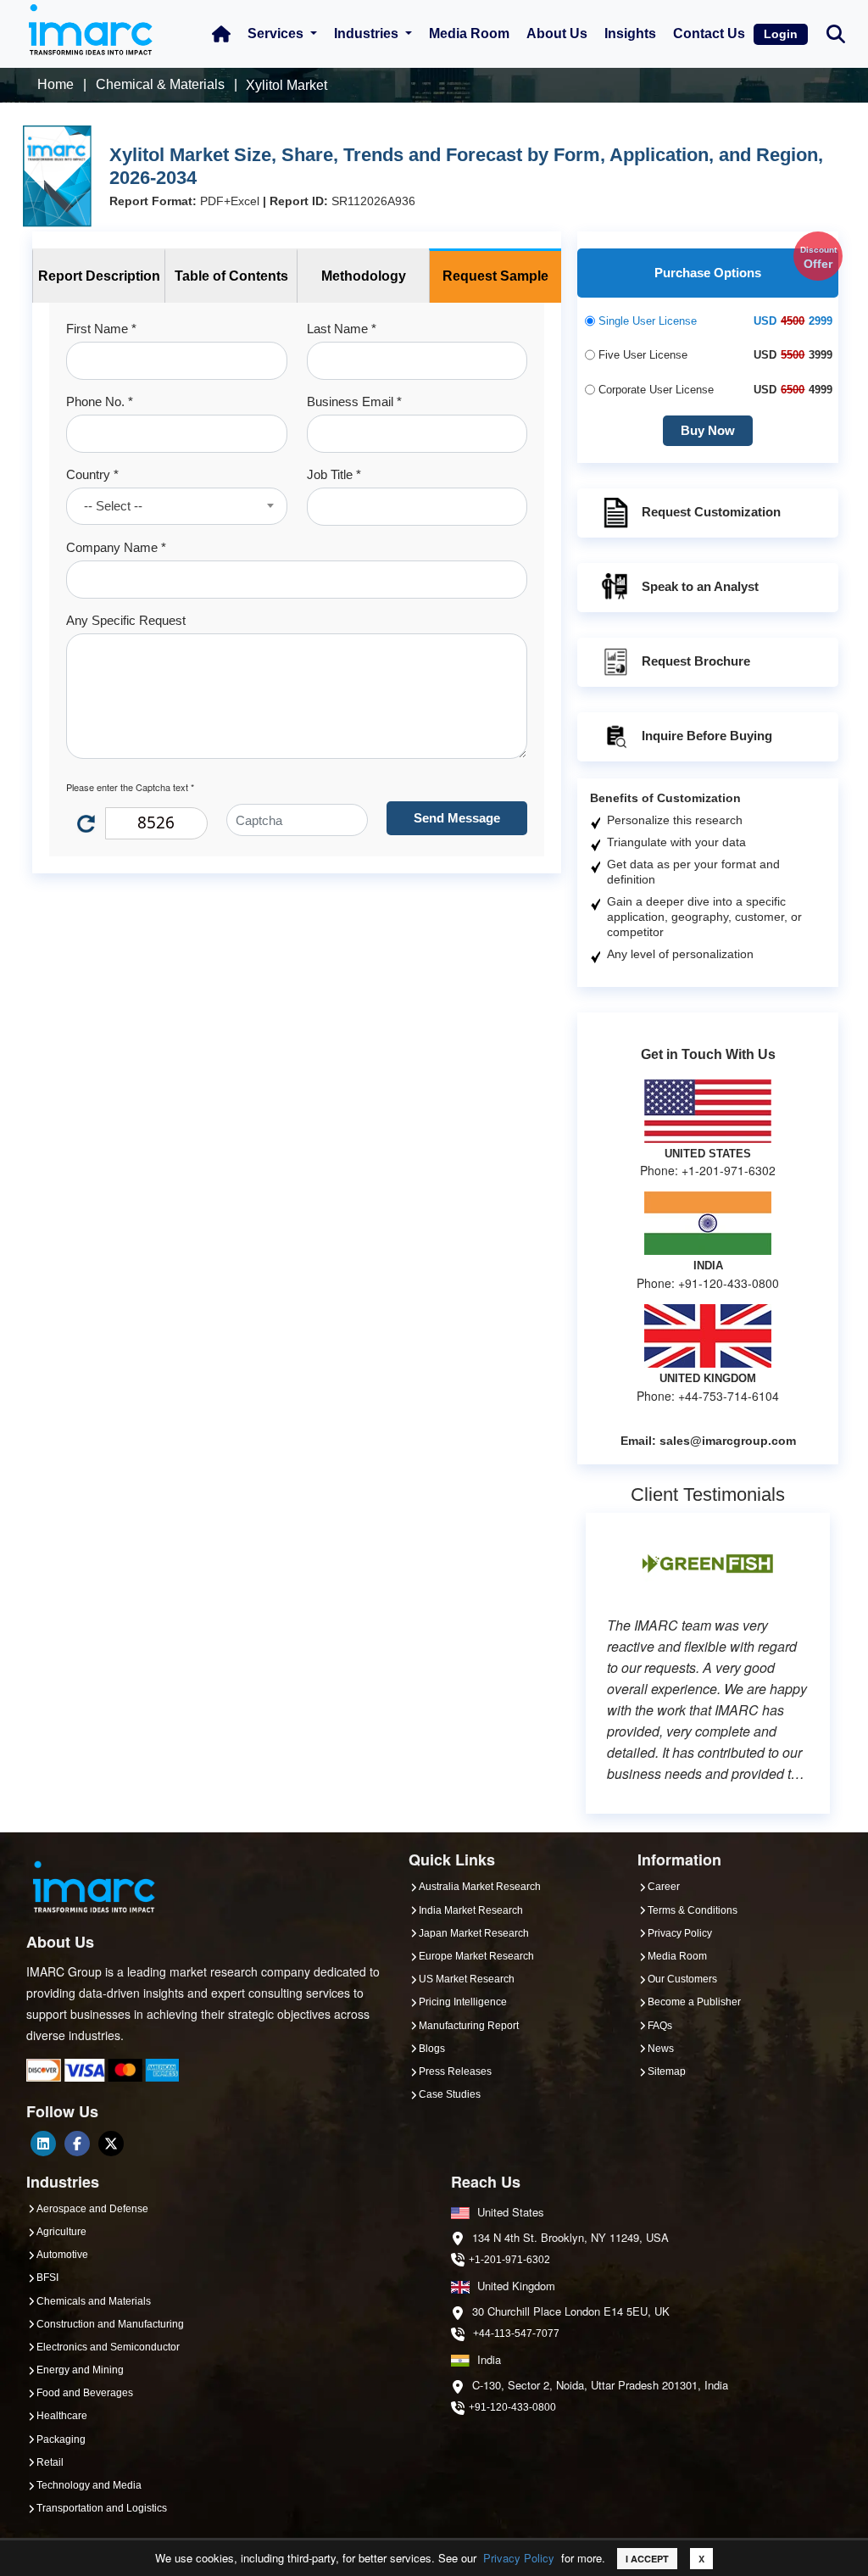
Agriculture (61, 2232)
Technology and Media (89, 2485)
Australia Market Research (480, 1887)
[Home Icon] (221, 34)
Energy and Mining (80, 2370)
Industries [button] (368, 33)
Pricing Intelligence (463, 2002)
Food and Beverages (85, 2393)
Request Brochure (696, 661)
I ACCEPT (647, 2559)
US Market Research (467, 1979)
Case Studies (450, 2094)
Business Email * (354, 401)
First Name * (101, 329)
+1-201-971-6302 (509, 2260)
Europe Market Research (476, 1956)
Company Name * (116, 547)
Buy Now (708, 430)
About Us (557, 33)
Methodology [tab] (364, 276)
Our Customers (682, 1979)
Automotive (62, 2255)
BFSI (47, 2278)
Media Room (469, 33)
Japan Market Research (474, 1933)
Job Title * (334, 474)
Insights (630, 33)
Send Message (457, 818)
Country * (92, 474)
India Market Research (471, 1910)
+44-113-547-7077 (516, 2333)
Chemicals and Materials (94, 2301)
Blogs (432, 2049)
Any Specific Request (126, 620)
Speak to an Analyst (700, 586)
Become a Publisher (694, 2002)
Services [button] (277, 33)
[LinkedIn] (43, 2144)
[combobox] (177, 506)
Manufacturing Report (469, 2026)
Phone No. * (100, 401)
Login (781, 34)
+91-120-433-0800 (512, 2407)
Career (664, 1887)
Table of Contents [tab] (231, 276)
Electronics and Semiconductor (108, 2347)
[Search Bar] (836, 33)
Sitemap (667, 2071)
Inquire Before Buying (707, 736)
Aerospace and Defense (92, 2209)
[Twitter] (111, 2144)
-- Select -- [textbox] (113, 506)
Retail (50, 2462)
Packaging (61, 2439)
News (661, 2049)
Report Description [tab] (99, 276)
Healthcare (62, 2416)
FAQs (660, 2026)
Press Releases (455, 2071)
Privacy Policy (519, 2558)
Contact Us (709, 33)
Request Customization (711, 512)
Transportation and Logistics (102, 2508)
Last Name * (342, 329)
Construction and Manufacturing (110, 2324)
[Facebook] (77, 2144)
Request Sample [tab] (495, 276)
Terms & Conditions (693, 1910)
